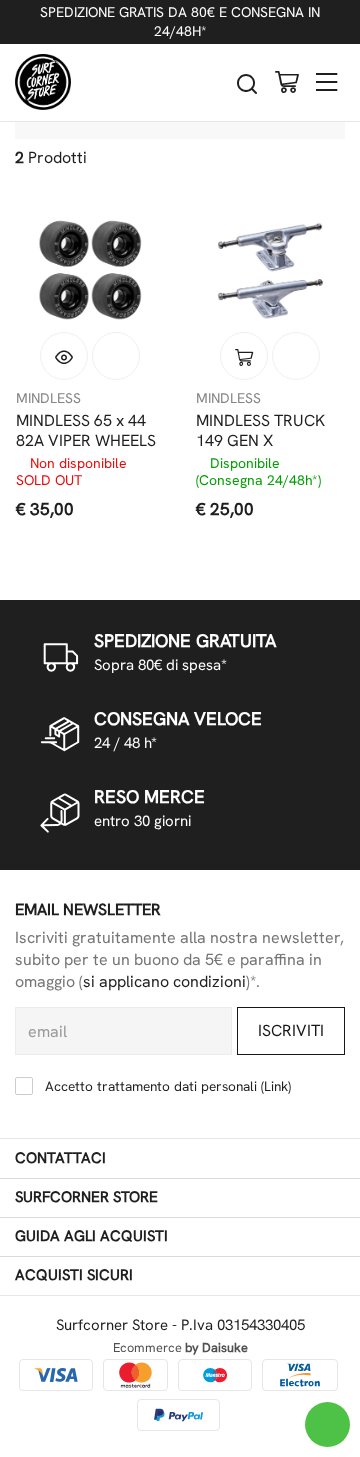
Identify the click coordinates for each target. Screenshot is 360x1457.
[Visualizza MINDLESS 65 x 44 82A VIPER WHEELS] (64, 356)
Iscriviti (291, 1030)
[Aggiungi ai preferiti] (116, 356)
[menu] (327, 81)
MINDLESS (48, 398)
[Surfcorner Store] (43, 82)
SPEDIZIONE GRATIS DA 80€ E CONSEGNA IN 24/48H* (180, 21)
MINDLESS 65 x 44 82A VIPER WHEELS (86, 431)
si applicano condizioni (164, 981)
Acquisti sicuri (74, 1275)
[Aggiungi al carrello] (244, 356)
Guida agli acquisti (91, 1236)
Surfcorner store (86, 1197)
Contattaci (60, 1158)
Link (276, 1086)
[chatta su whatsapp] (327, 1424)
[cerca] (247, 83)
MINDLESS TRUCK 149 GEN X (260, 431)
